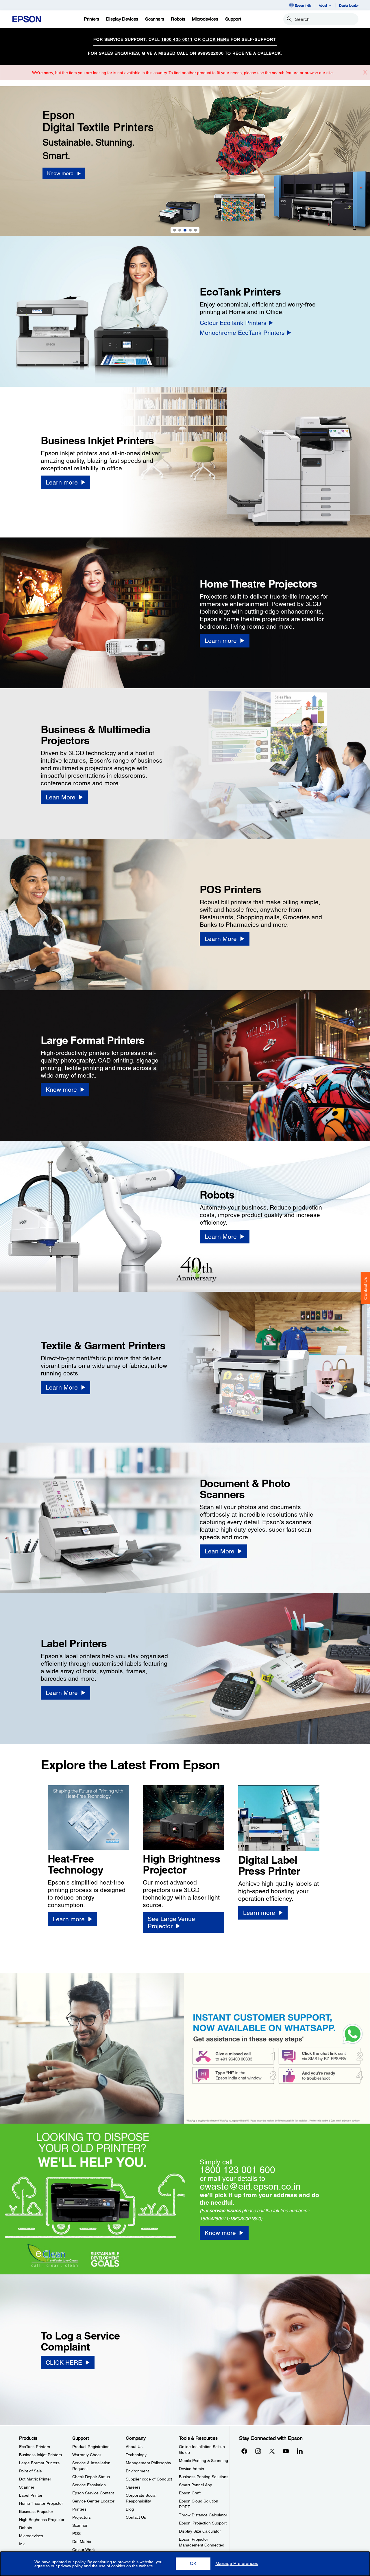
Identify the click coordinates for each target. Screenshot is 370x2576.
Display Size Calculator (200, 2531)
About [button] (323, 5)
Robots (26, 2528)
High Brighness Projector (42, 2520)
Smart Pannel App (196, 2485)
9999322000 (211, 53)
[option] (185, 161)
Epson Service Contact (93, 2493)
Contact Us (366, 1288)
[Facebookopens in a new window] (244, 2451)
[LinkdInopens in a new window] (300, 2451)
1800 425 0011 (177, 39)
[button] (193, 2564)
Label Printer (31, 2495)
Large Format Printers (39, 2463)
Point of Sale (30, 2471)
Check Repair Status (91, 2477)
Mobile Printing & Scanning (203, 2461)
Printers (79, 2509)
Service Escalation (89, 2485)
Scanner (27, 2487)
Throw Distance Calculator (203, 2515)
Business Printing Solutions (204, 2477)
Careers (133, 2487)
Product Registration (91, 2447)
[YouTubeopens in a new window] (286, 2451)
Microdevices (31, 2536)
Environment (137, 2471)
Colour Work (84, 2550)
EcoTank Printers (35, 2447)
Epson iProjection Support (203, 2523)
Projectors (82, 2517)
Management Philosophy (148, 2463)
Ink (22, 2544)
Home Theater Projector (41, 2503)
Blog (130, 2509)
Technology (136, 2455)
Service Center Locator (93, 2501)
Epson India (303, 5)
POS (76, 2533)
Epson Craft (190, 2493)
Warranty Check (87, 2455)
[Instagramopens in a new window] (258, 2451)
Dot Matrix (82, 2542)
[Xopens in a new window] (272, 2451)
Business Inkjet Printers (40, 2455)
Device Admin (192, 2469)
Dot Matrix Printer (35, 2479)
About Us (134, 2447)
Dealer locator (349, 5)
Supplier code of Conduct (149, 2479)
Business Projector (36, 2511)
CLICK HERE (216, 39)
